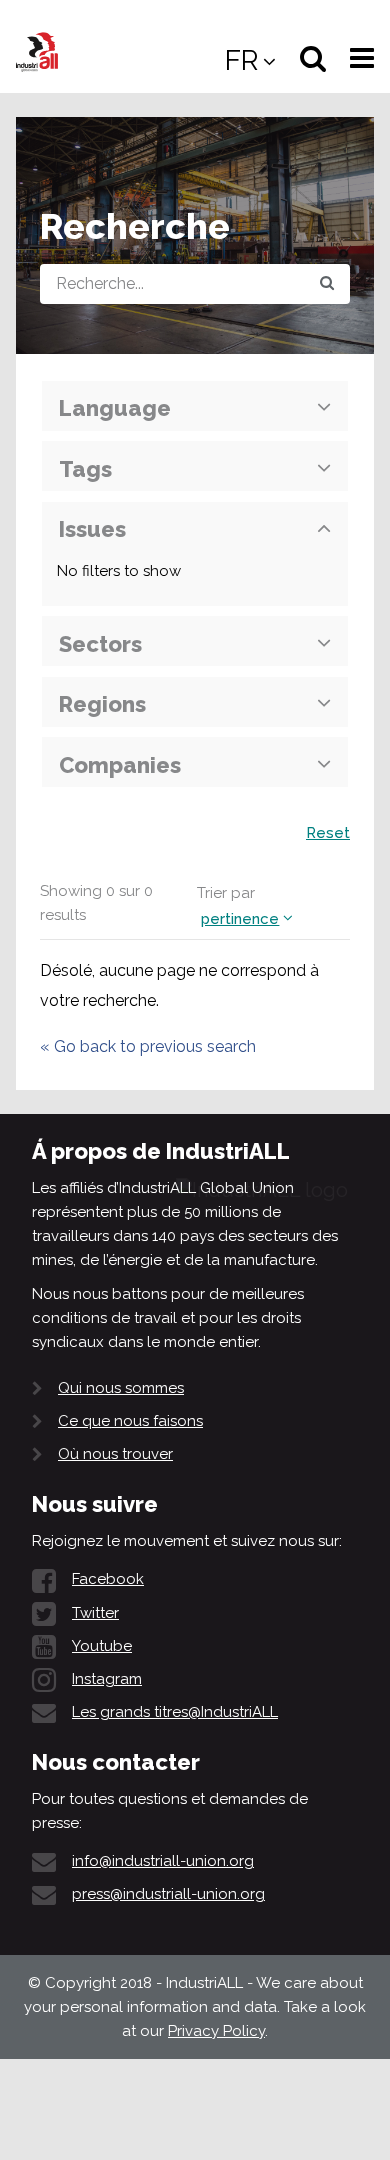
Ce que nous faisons (130, 1421)
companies (120, 765)
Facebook (108, 1579)
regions (102, 704)
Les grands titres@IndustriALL (175, 1712)
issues (92, 529)
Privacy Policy (216, 2031)
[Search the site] (327, 284)
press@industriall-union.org (168, 1894)
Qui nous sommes (121, 1388)
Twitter (95, 1613)
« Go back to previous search (148, 1046)
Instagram (107, 1679)
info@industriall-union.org (163, 1861)
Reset (328, 833)
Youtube (102, 1646)
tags (85, 469)
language (115, 408)
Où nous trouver (115, 1454)
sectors (100, 644)
